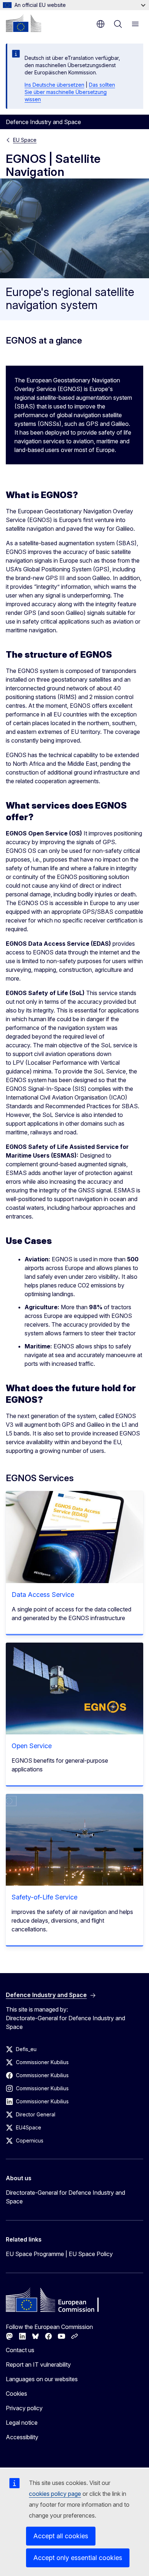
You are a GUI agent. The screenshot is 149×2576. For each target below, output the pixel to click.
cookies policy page (55, 2494)
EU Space (25, 140)
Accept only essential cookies (78, 2558)
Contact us (20, 2350)
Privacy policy (24, 2408)
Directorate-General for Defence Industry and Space (65, 2197)
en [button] (101, 24)
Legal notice (22, 2423)
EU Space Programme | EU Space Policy (59, 2254)
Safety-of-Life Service (44, 1897)
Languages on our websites (42, 2379)
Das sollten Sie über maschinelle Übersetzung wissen (70, 92)
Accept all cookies (61, 2536)
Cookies (16, 2394)
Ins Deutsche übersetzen (54, 85)
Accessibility (22, 2437)
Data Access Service (43, 1595)
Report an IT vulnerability (38, 2365)
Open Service (32, 1746)
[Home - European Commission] (24, 23)
